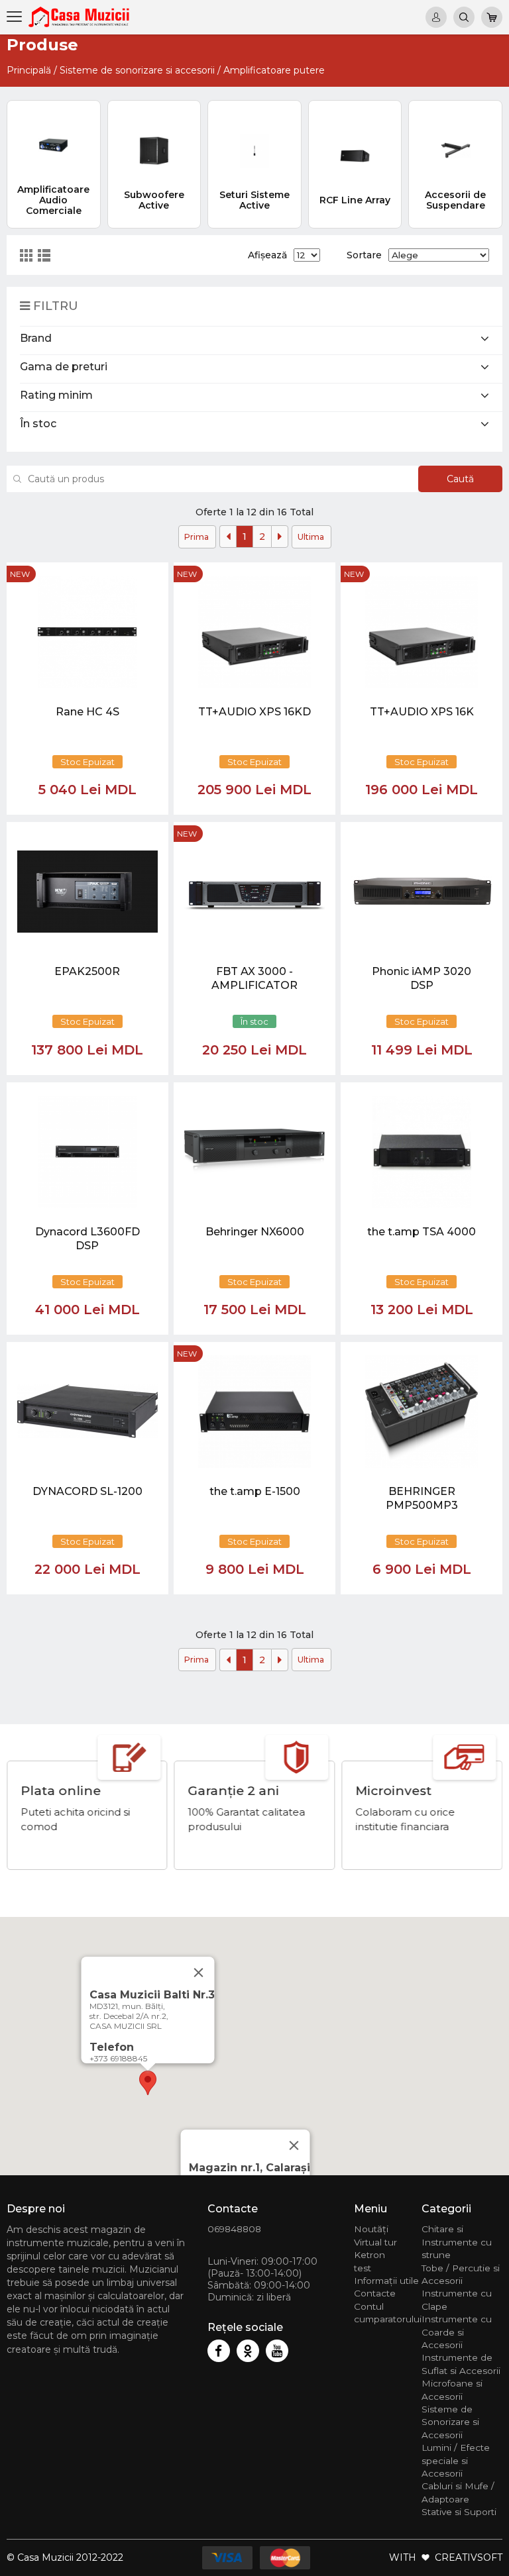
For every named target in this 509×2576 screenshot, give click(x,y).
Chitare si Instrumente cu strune (457, 2242)
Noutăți (371, 2229)
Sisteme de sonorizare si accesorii (137, 70)
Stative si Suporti (459, 2512)
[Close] (294, 2145)
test (363, 2268)
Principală (29, 70)
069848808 (234, 2229)
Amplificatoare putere (274, 70)
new (20, 574)
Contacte (375, 2293)
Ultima (311, 537)
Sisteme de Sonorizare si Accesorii (450, 2422)
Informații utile (386, 2281)
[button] (148, 2083)
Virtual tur (375, 2242)
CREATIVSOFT (469, 2557)
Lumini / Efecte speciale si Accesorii (456, 2460)
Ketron (369, 2255)
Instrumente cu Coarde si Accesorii (457, 2332)
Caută (460, 479)
